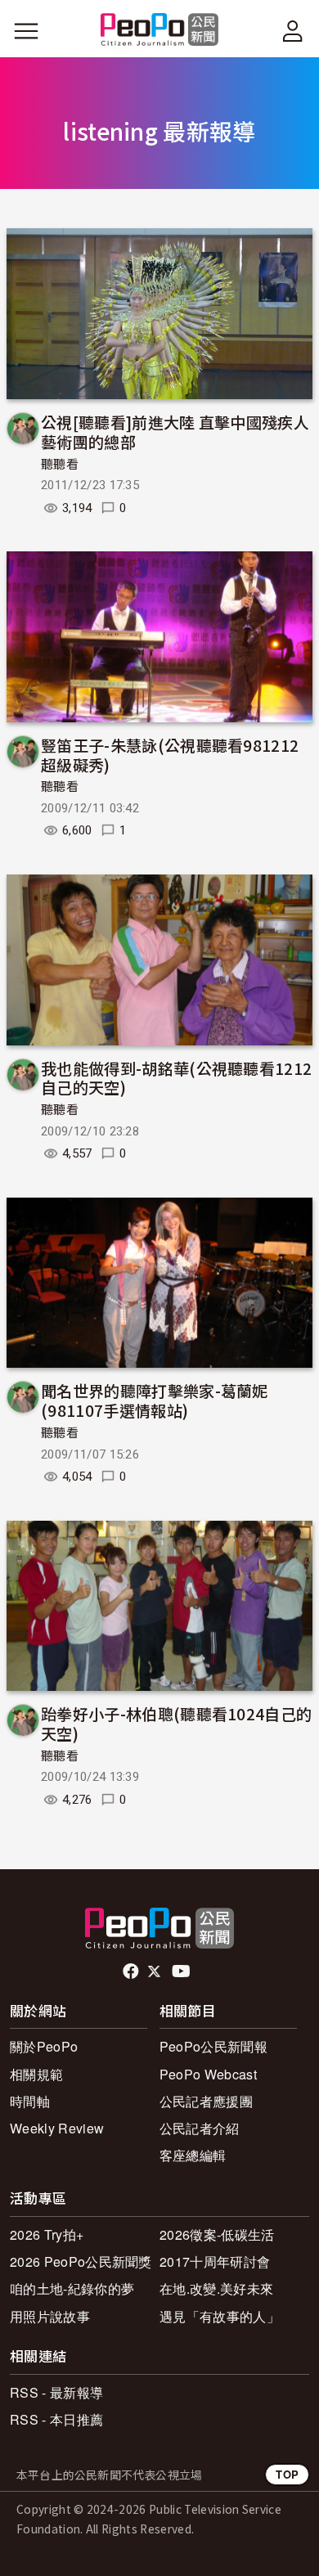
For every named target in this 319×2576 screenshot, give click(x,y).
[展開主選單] (26, 31)
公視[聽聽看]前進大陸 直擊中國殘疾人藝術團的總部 (175, 432)
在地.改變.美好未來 (216, 2288)
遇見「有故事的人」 (220, 2316)
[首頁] (160, 31)
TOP (287, 2474)
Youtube (182, 1971)
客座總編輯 (193, 2155)
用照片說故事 (50, 2316)
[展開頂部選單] (293, 31)
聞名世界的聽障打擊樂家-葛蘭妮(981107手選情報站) (155, 1400)
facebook (132, 1971)
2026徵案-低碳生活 (217, 2234)
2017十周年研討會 (215, 2261)
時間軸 (30, 2101)
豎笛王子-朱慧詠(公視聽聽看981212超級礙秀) (170, 755)
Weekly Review (57, 2128)
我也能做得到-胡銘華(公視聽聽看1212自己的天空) (176, 1078)
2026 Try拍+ (47, 2234)
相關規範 (36, 2074)
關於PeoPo (44, 2046)
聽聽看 (60, 465)
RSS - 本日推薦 (56, 2419)
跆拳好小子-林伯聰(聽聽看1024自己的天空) (176, 1723)
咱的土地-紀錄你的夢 (72, 2288)
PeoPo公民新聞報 (213, 2046)
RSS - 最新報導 (56, 2392)
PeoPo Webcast (208, 2074)
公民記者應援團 (206, 2101)
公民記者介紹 (200, 2128)
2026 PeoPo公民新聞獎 (81, 2261)
